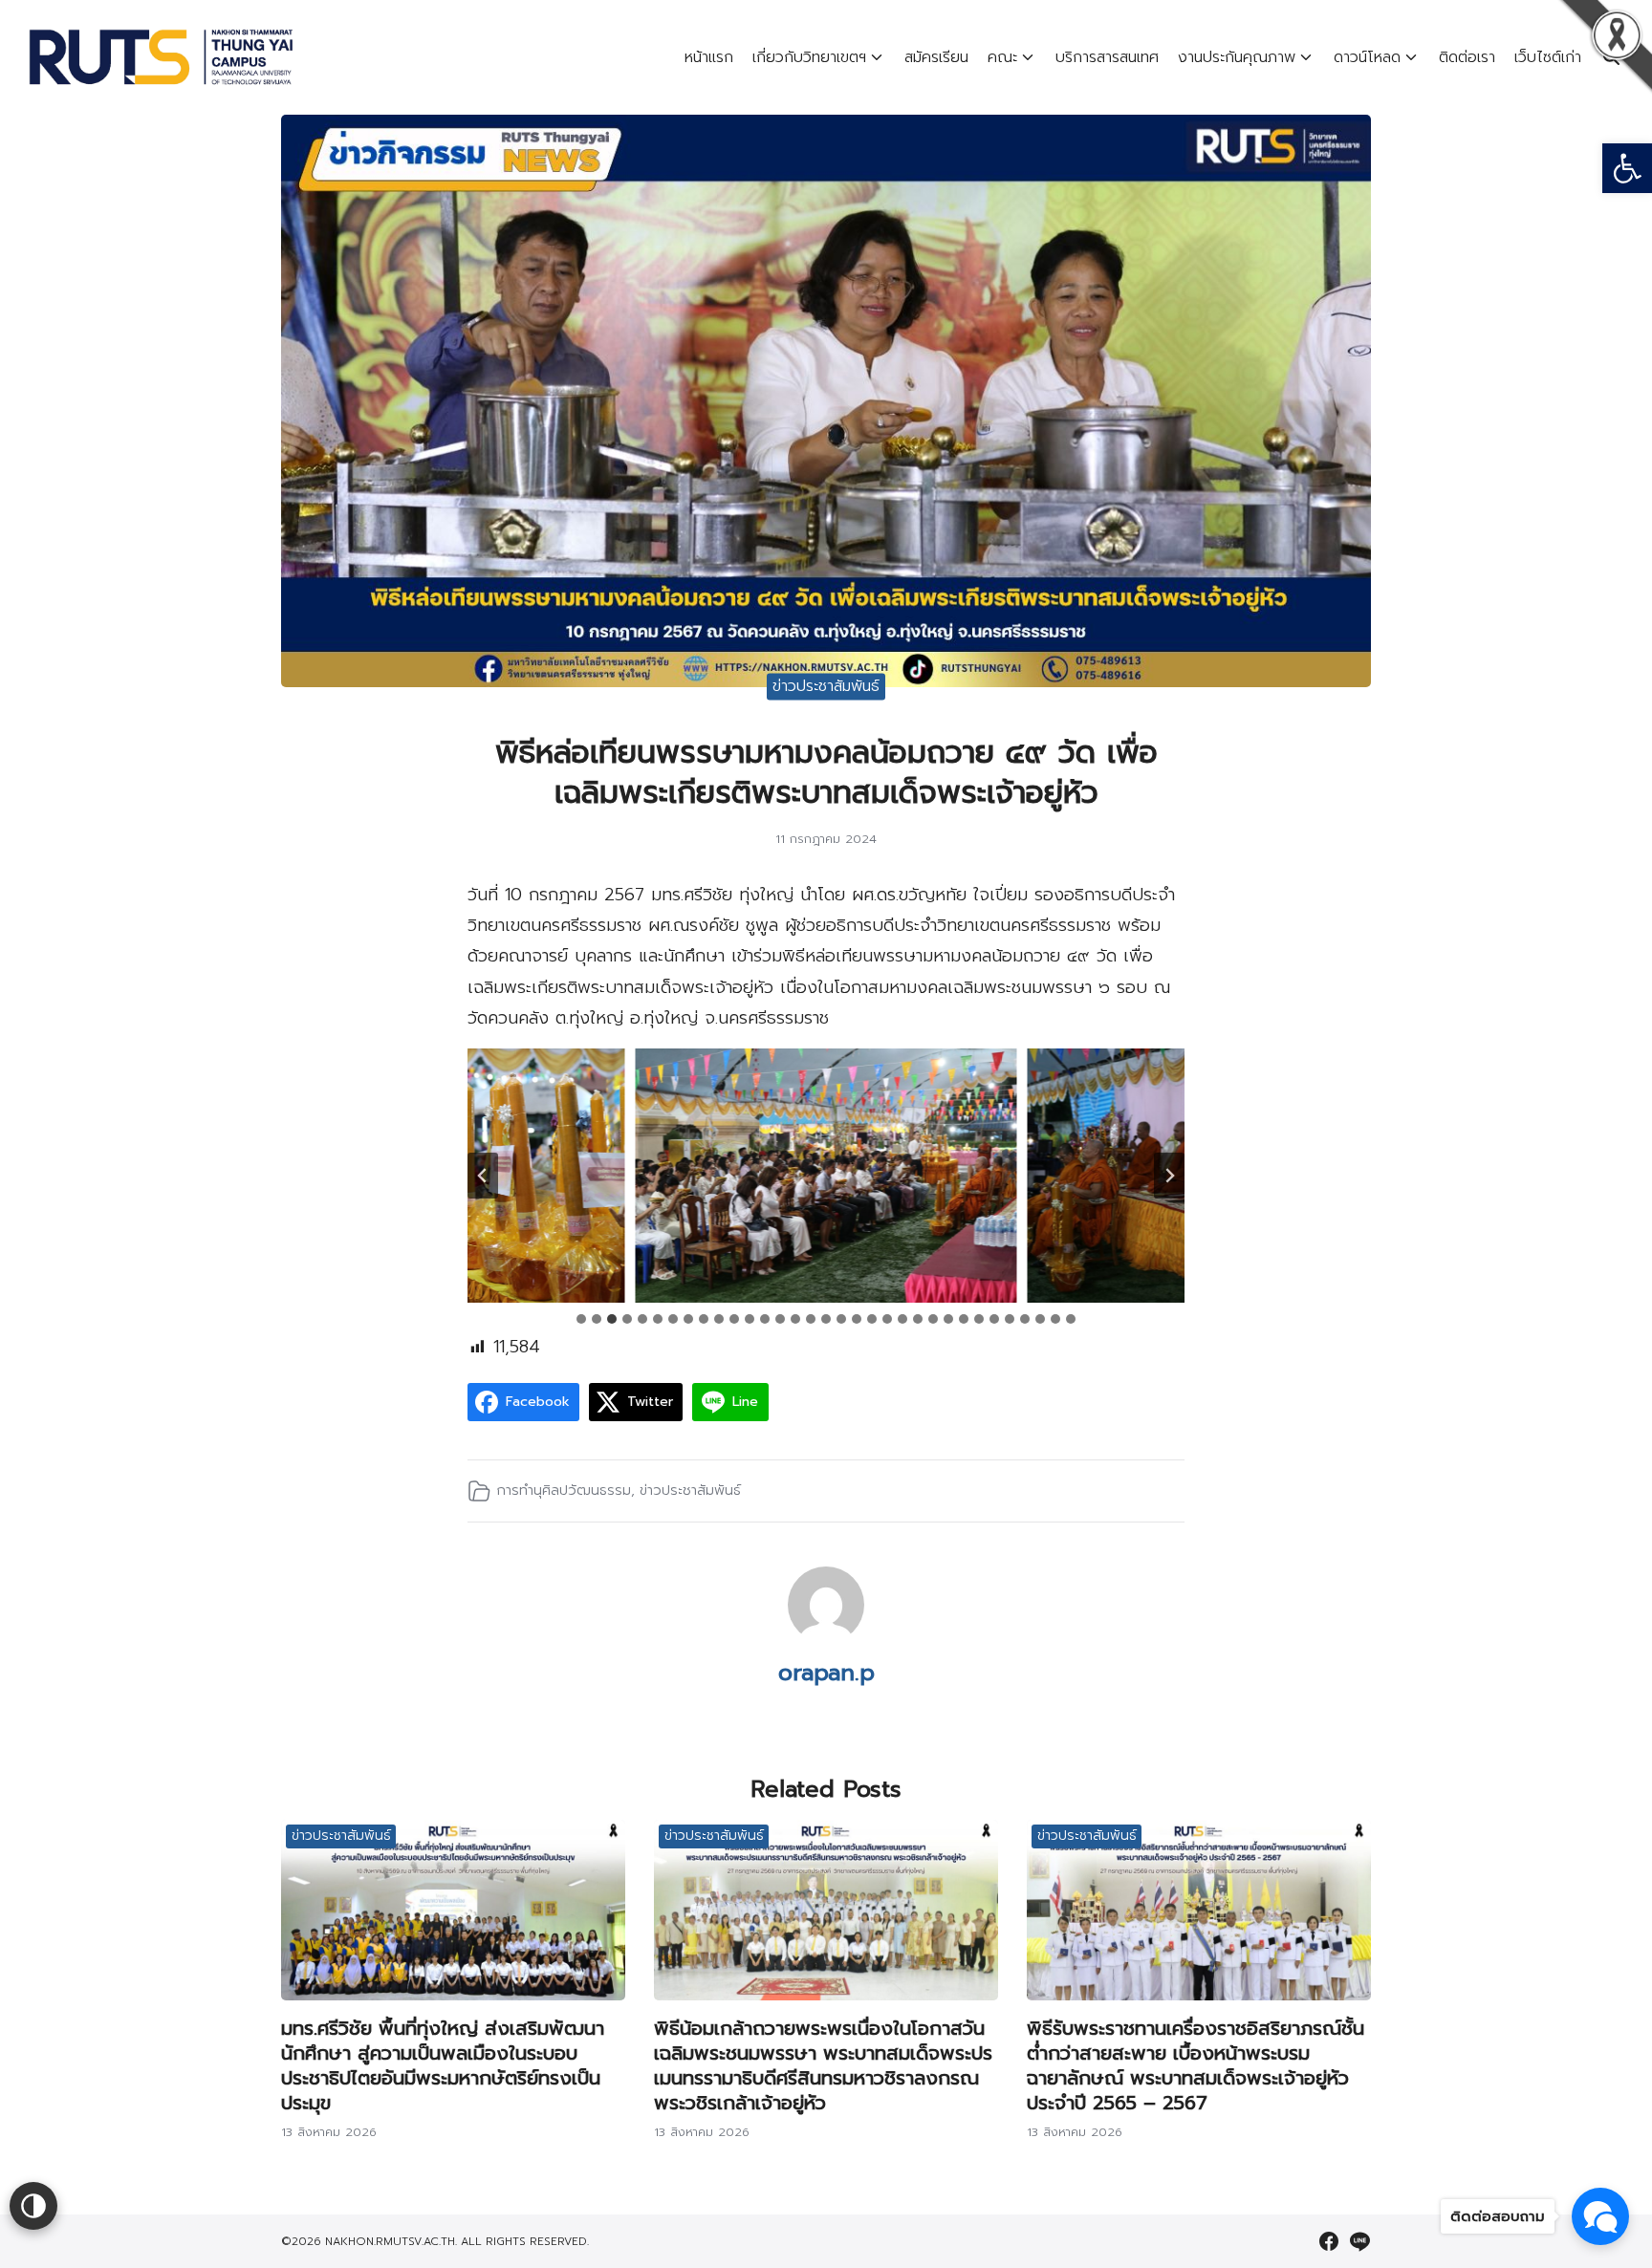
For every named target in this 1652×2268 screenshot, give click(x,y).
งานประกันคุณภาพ (1237, 57)
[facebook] (1329, 2241)
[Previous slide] (483, 1176)
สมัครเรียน (936, 57)
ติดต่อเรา (1467, 57)
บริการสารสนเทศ (1107, 57)
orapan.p (826, 1673)
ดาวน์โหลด (1367, 57)
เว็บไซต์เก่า (1548, 57)
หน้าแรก (709, 57)
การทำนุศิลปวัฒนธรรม (564, 1490)
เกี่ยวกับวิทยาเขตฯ (809, 57)
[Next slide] (1169, 1176)
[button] (1627, 168)
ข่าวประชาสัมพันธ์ (826, 686)
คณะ (1002, 57)
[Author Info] (826, 1638)
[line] (1359, 2241)
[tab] (581, 1319)
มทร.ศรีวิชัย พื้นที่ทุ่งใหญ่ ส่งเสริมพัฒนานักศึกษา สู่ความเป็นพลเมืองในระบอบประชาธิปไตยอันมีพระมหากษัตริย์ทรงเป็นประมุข (443, 2065)
